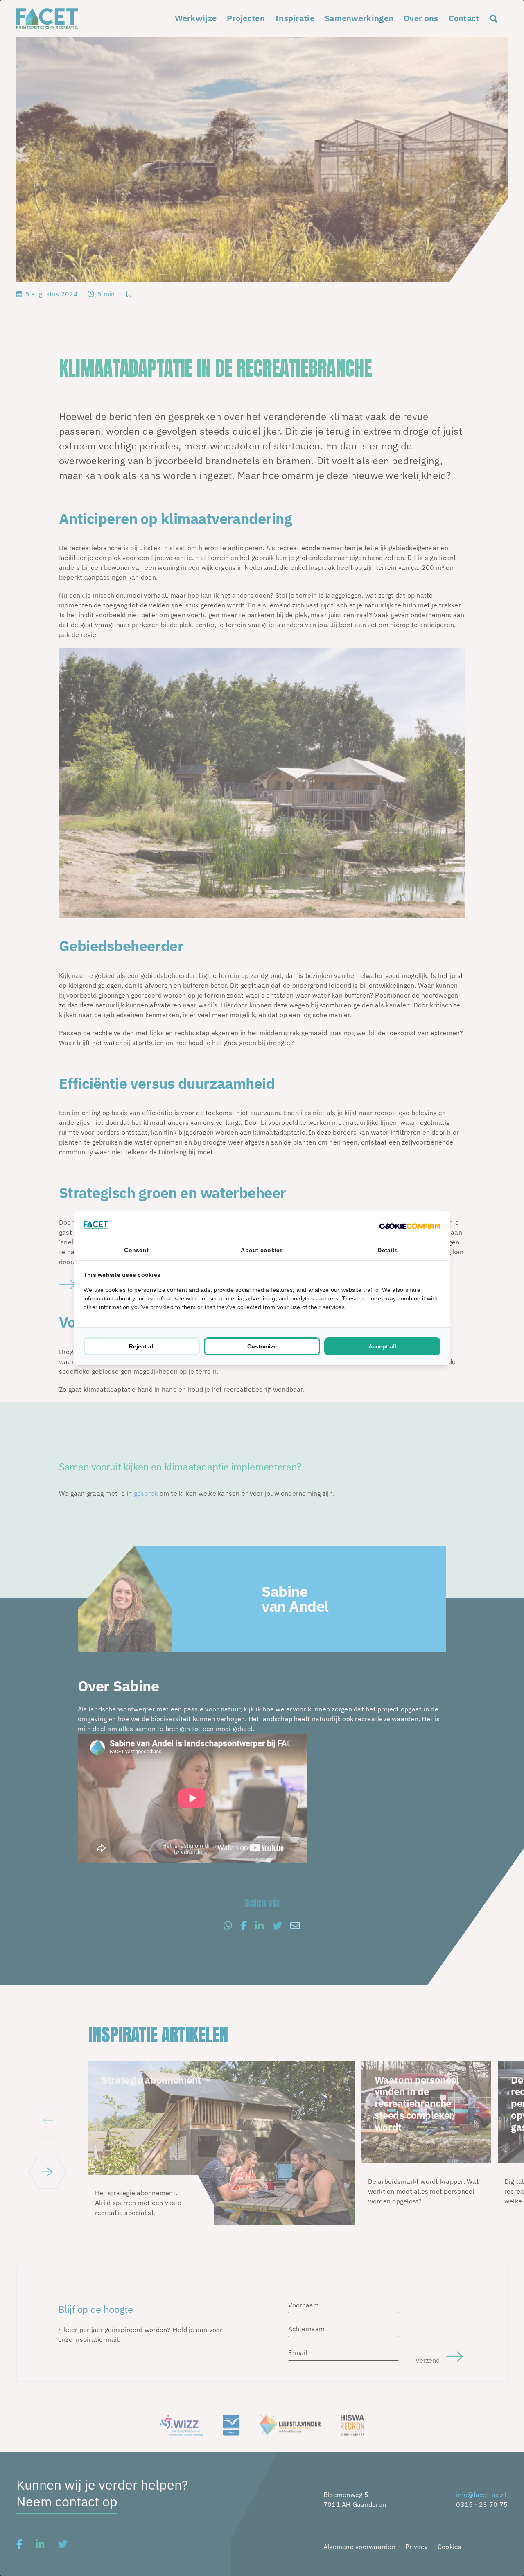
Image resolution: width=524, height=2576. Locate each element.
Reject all (142, 1346)
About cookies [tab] (262, 1250)
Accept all (382, 1346)
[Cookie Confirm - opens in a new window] (410, 1226)
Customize (262, 1346)
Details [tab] (387, 1250)
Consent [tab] (136, 1250)
